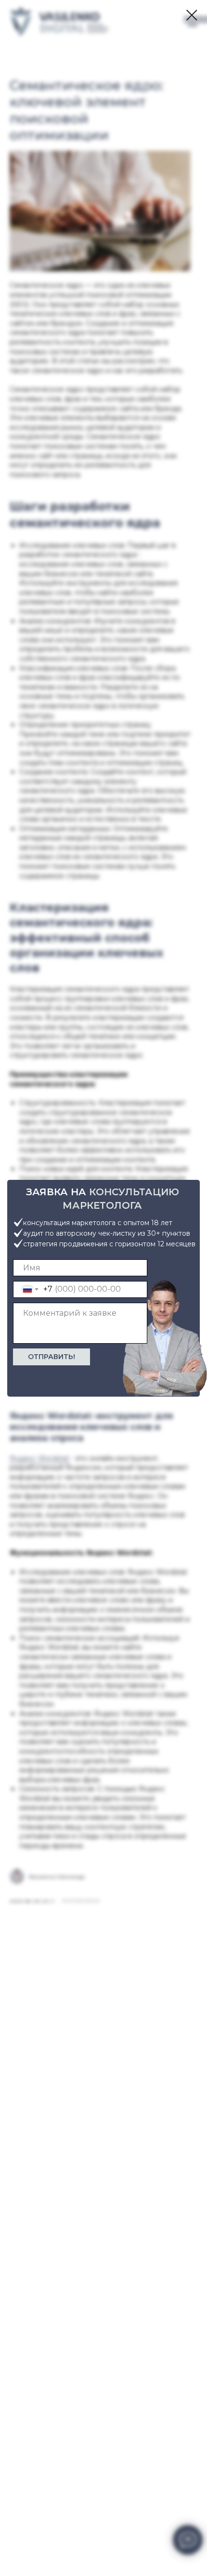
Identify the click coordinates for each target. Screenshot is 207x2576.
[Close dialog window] (192, 15)
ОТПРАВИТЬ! (52, 1357)
